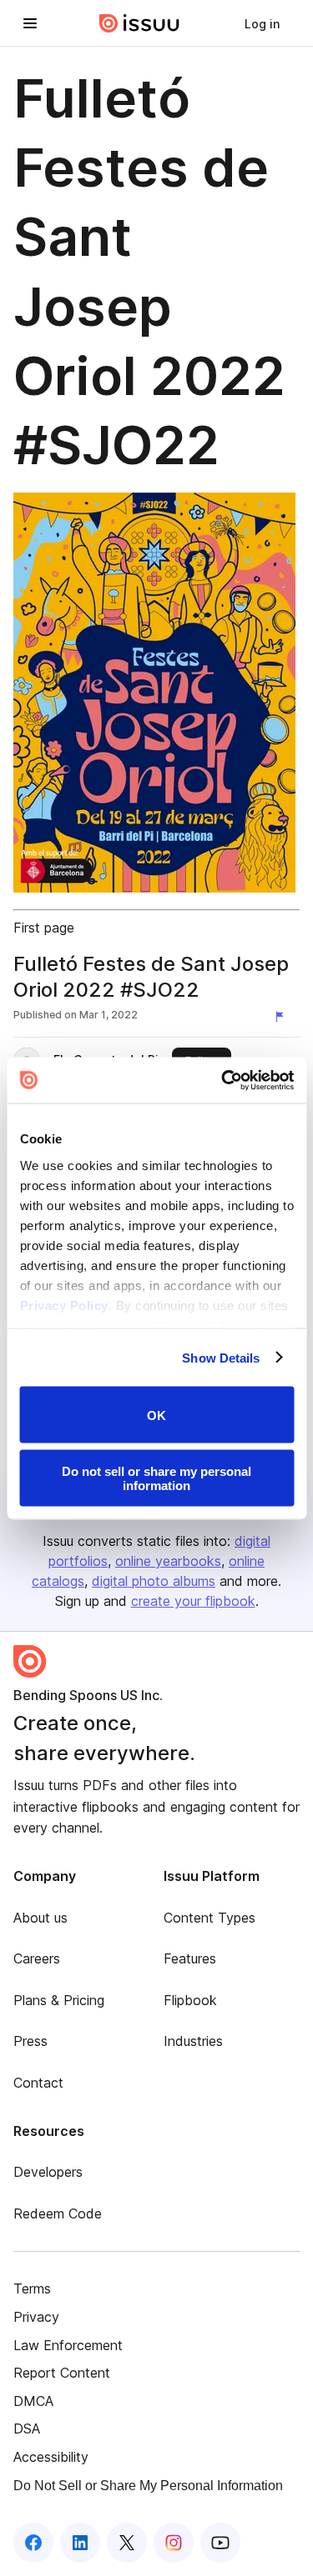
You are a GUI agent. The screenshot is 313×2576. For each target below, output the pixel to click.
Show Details (221, 1357)
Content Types (210, 1918)
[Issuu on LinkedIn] (80, 2543)
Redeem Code (58, 2213)
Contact (38, 2083)
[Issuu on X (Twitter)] (127, 2543)
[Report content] (283, 1017)
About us (40, 1918)
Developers (48, 2172)
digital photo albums (154, 1581)
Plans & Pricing (59, 2000)
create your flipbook (193, 1601)
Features (190, 1958)
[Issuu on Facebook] (33, 2543)
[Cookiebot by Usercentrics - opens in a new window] (223, 1080)
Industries (193, 2041)
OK (156, 1415)
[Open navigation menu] (30, 23)
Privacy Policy (63, 1305)
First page (44, 928)
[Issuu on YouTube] (220, 2543)
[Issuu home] (139, 23)
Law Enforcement (68, 2345)
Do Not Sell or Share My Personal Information (148, 2486)
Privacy (36, 2317)
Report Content (62, 2373)
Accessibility (51, 2457)
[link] (262, 23)
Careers (37, 1958)
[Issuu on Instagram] (174, 2543)
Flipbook (190, 2000)
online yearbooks (168, 1561)
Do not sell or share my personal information (156, 1478)
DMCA (33, 2401)
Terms (32, 2288)
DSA (27, 2428)
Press (30, 2041)
